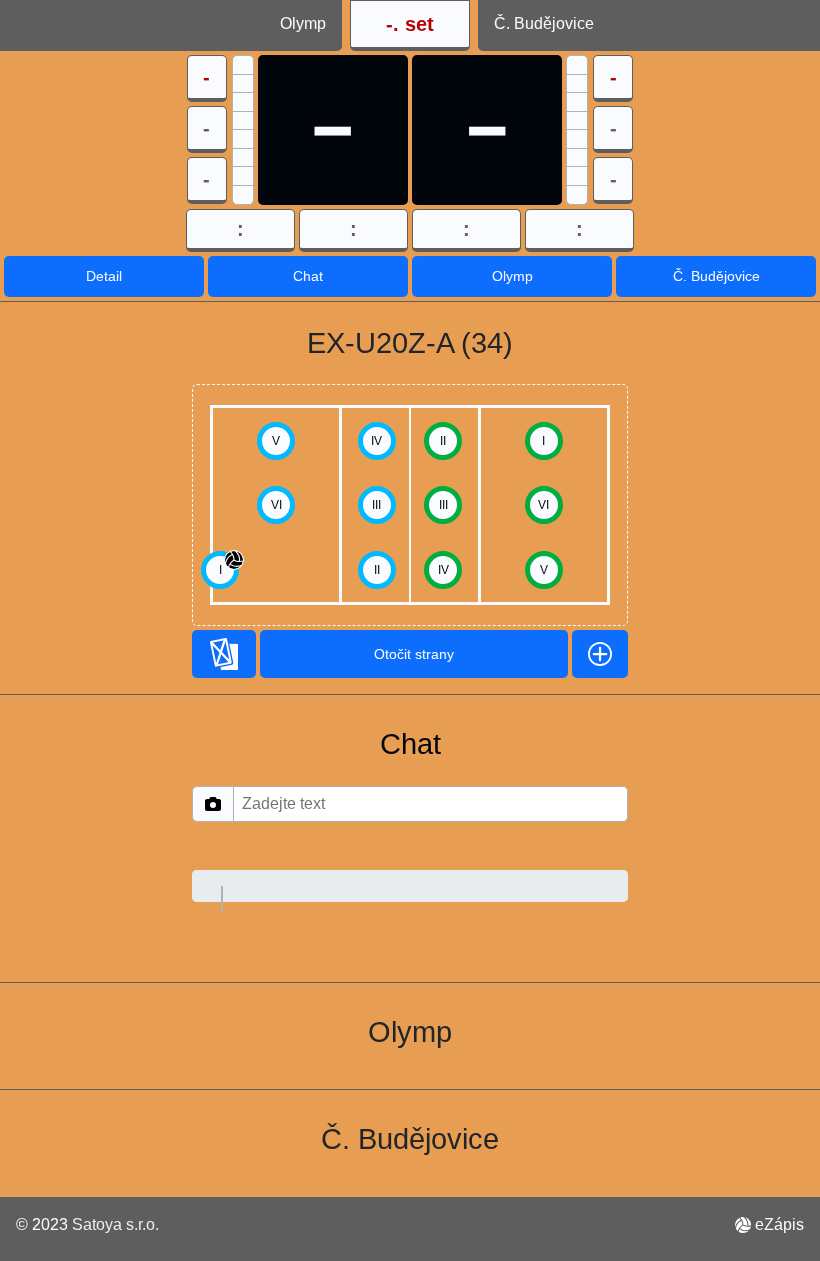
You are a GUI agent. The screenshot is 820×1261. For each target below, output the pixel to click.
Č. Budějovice (716, 276)
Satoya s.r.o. (115, 1224)
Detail (104, 276)
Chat (308, 276)
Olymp (512, 276)
